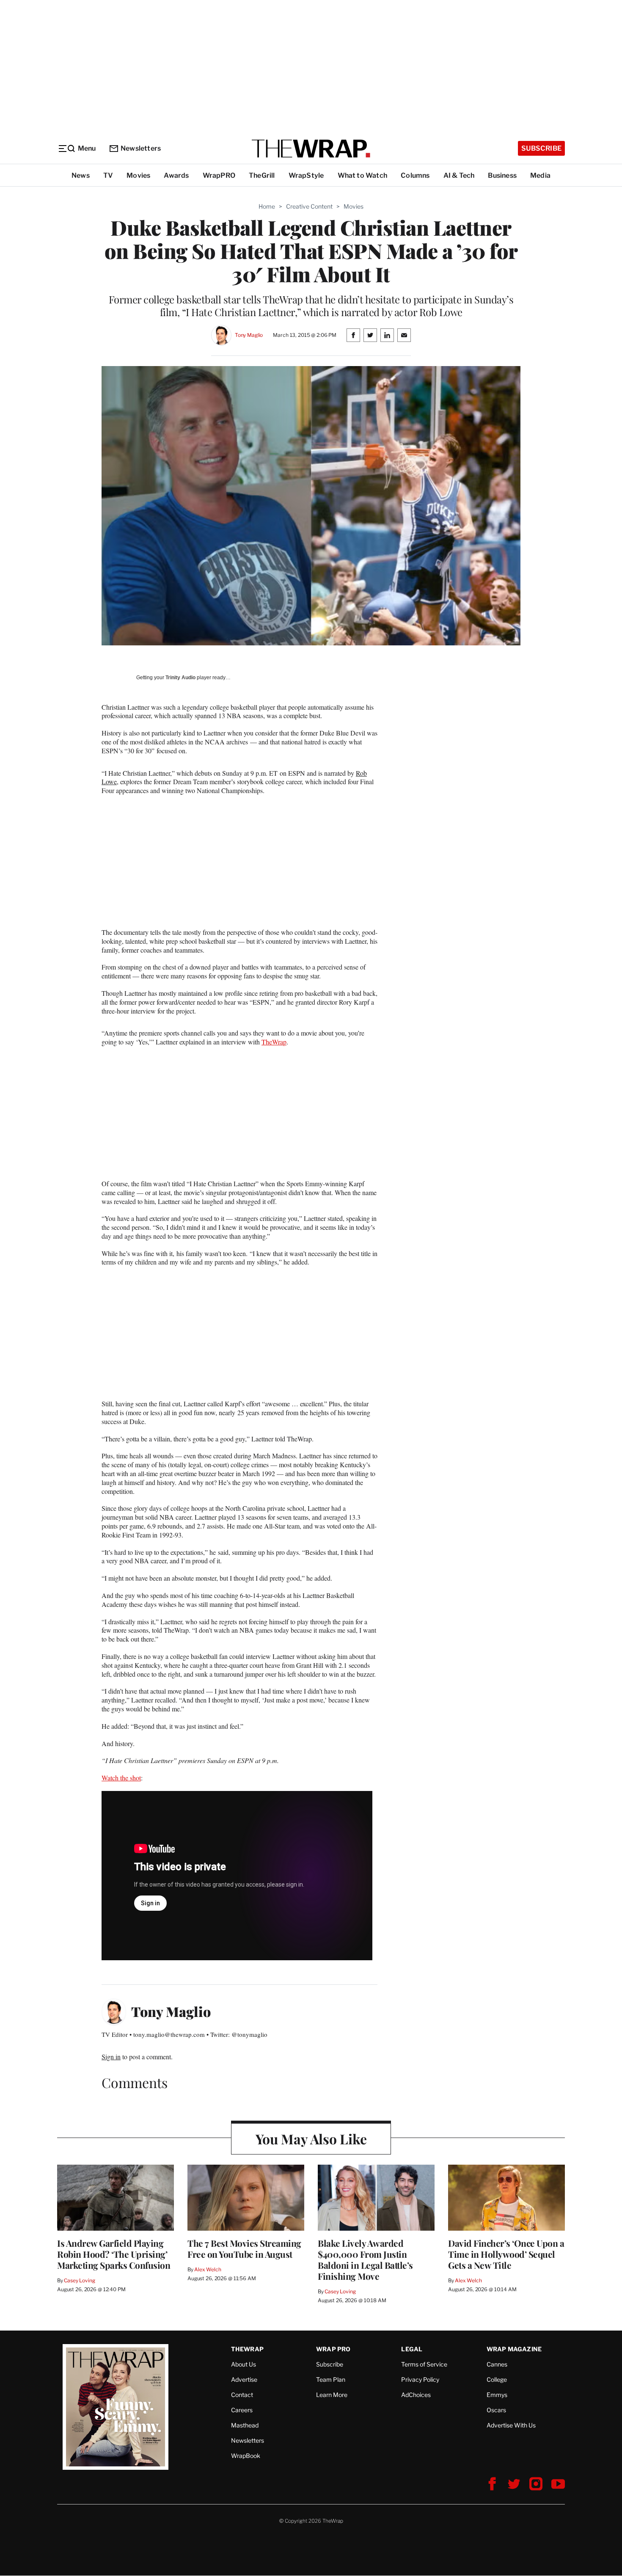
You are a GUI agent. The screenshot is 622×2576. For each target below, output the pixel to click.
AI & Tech (459, 175)
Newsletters (141, 148)
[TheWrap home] (311, 149)
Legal (412, 2349)
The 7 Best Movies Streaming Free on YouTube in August (244, 2248)
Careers (242, 2410)
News (81, 175)
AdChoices (416, 2395)
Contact (242, 2395)
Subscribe (541, 148)
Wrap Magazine (514, 2349)
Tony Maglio (249, 335)
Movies (138, 175)
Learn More (332, 2395)
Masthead (245, 2425)
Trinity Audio (180, 678)
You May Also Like (311, 2139)
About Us (244, 2364)
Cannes (497, 2364)
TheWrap (274, 1042)
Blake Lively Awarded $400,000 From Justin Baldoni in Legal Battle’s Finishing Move (365, 2259)
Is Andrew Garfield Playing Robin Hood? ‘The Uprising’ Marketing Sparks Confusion (114, 2254)
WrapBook (246, 2456)
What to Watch (363, 175)
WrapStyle (306, 175)
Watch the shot (121, 1778)
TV (108, 175)
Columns (415, 175)
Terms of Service (424, 2364)
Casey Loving (79, 2280)
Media (540, 175)
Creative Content (309, 206)
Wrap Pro (333, 2349)
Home (267, 206)
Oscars (496, 2410)
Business (502, 175)
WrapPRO (219, 175)
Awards (176, 175)
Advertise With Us (511, 2425)
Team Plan (331, 2379)
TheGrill (262, 175)
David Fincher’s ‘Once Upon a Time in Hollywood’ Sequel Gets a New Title (506, 2254)
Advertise (244, 2379)
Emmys (497, 2395)
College (497, 2379)
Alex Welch (208, 2269)
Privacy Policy (420, 2379)
